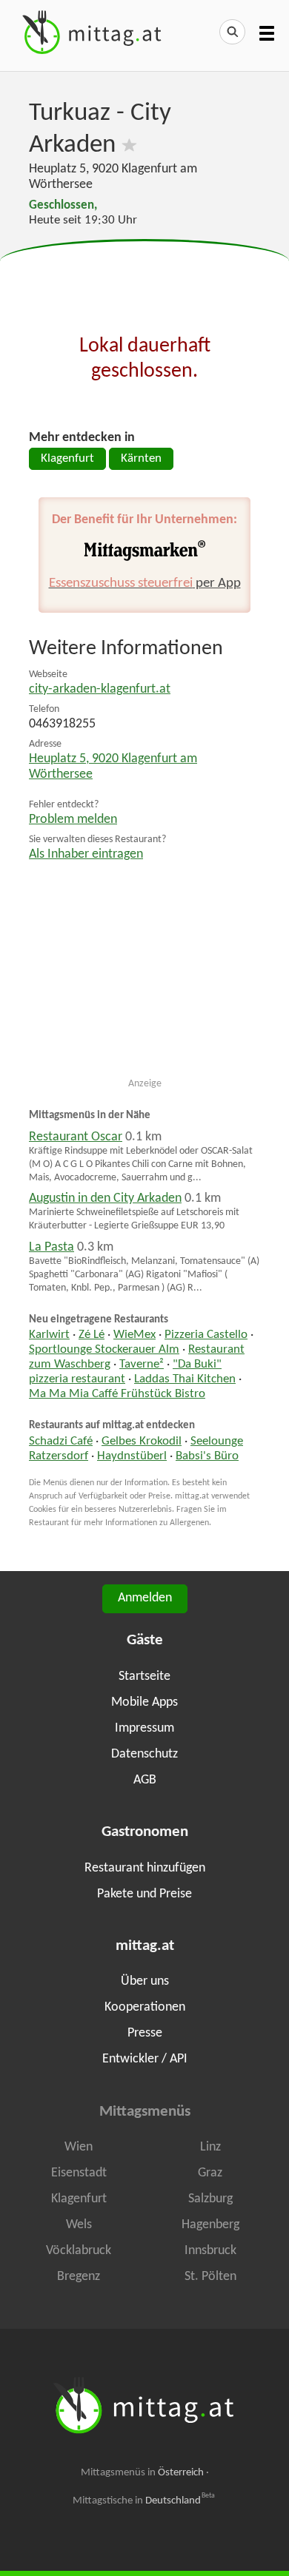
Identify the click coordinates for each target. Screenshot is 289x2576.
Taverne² (142, 1365)
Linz (210, 2147)
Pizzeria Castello (206, 1335)
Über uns (145, 1981)
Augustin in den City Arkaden (105, 1198)
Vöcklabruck (79, 2251)
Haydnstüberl (132, 1456)
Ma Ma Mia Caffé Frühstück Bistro (117, 1394)
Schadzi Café (61, 1442)
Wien (79, 2147)
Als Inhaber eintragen (86, 854)
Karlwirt (49, 1335)
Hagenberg (210, 2225)
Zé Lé (92, 1335)
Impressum (144, 1728)
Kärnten (141, 459)
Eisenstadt (79, 2173)
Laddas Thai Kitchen (185, 1379)
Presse (145, 2033)
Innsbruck (210, 2251)
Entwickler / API (145, 2059)
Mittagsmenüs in (142, 2473)
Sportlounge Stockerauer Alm (104, 1350)
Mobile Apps (144, 1702)
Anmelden (145, 1598)
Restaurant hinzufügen (145, 1868)
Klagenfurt (67, 459)
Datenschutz (144, 1754)
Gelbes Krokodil (142, 1442)
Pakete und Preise (144, 1894)
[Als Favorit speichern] (129, 145)
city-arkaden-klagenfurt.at (100, 689)
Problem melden (73, 820)
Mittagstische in (144, 2501)
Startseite (144, 1677)
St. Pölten (210, 2277)
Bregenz (79, 2277)
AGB (145, 1780)
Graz (210, 2173)
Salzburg (210, 2199)
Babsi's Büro (207, 1456)
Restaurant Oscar (76, 1137)
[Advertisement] (144, 277)
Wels (79, 2225)
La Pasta (52, 1247)
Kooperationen (145, 2007)
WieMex (134, 1335)
